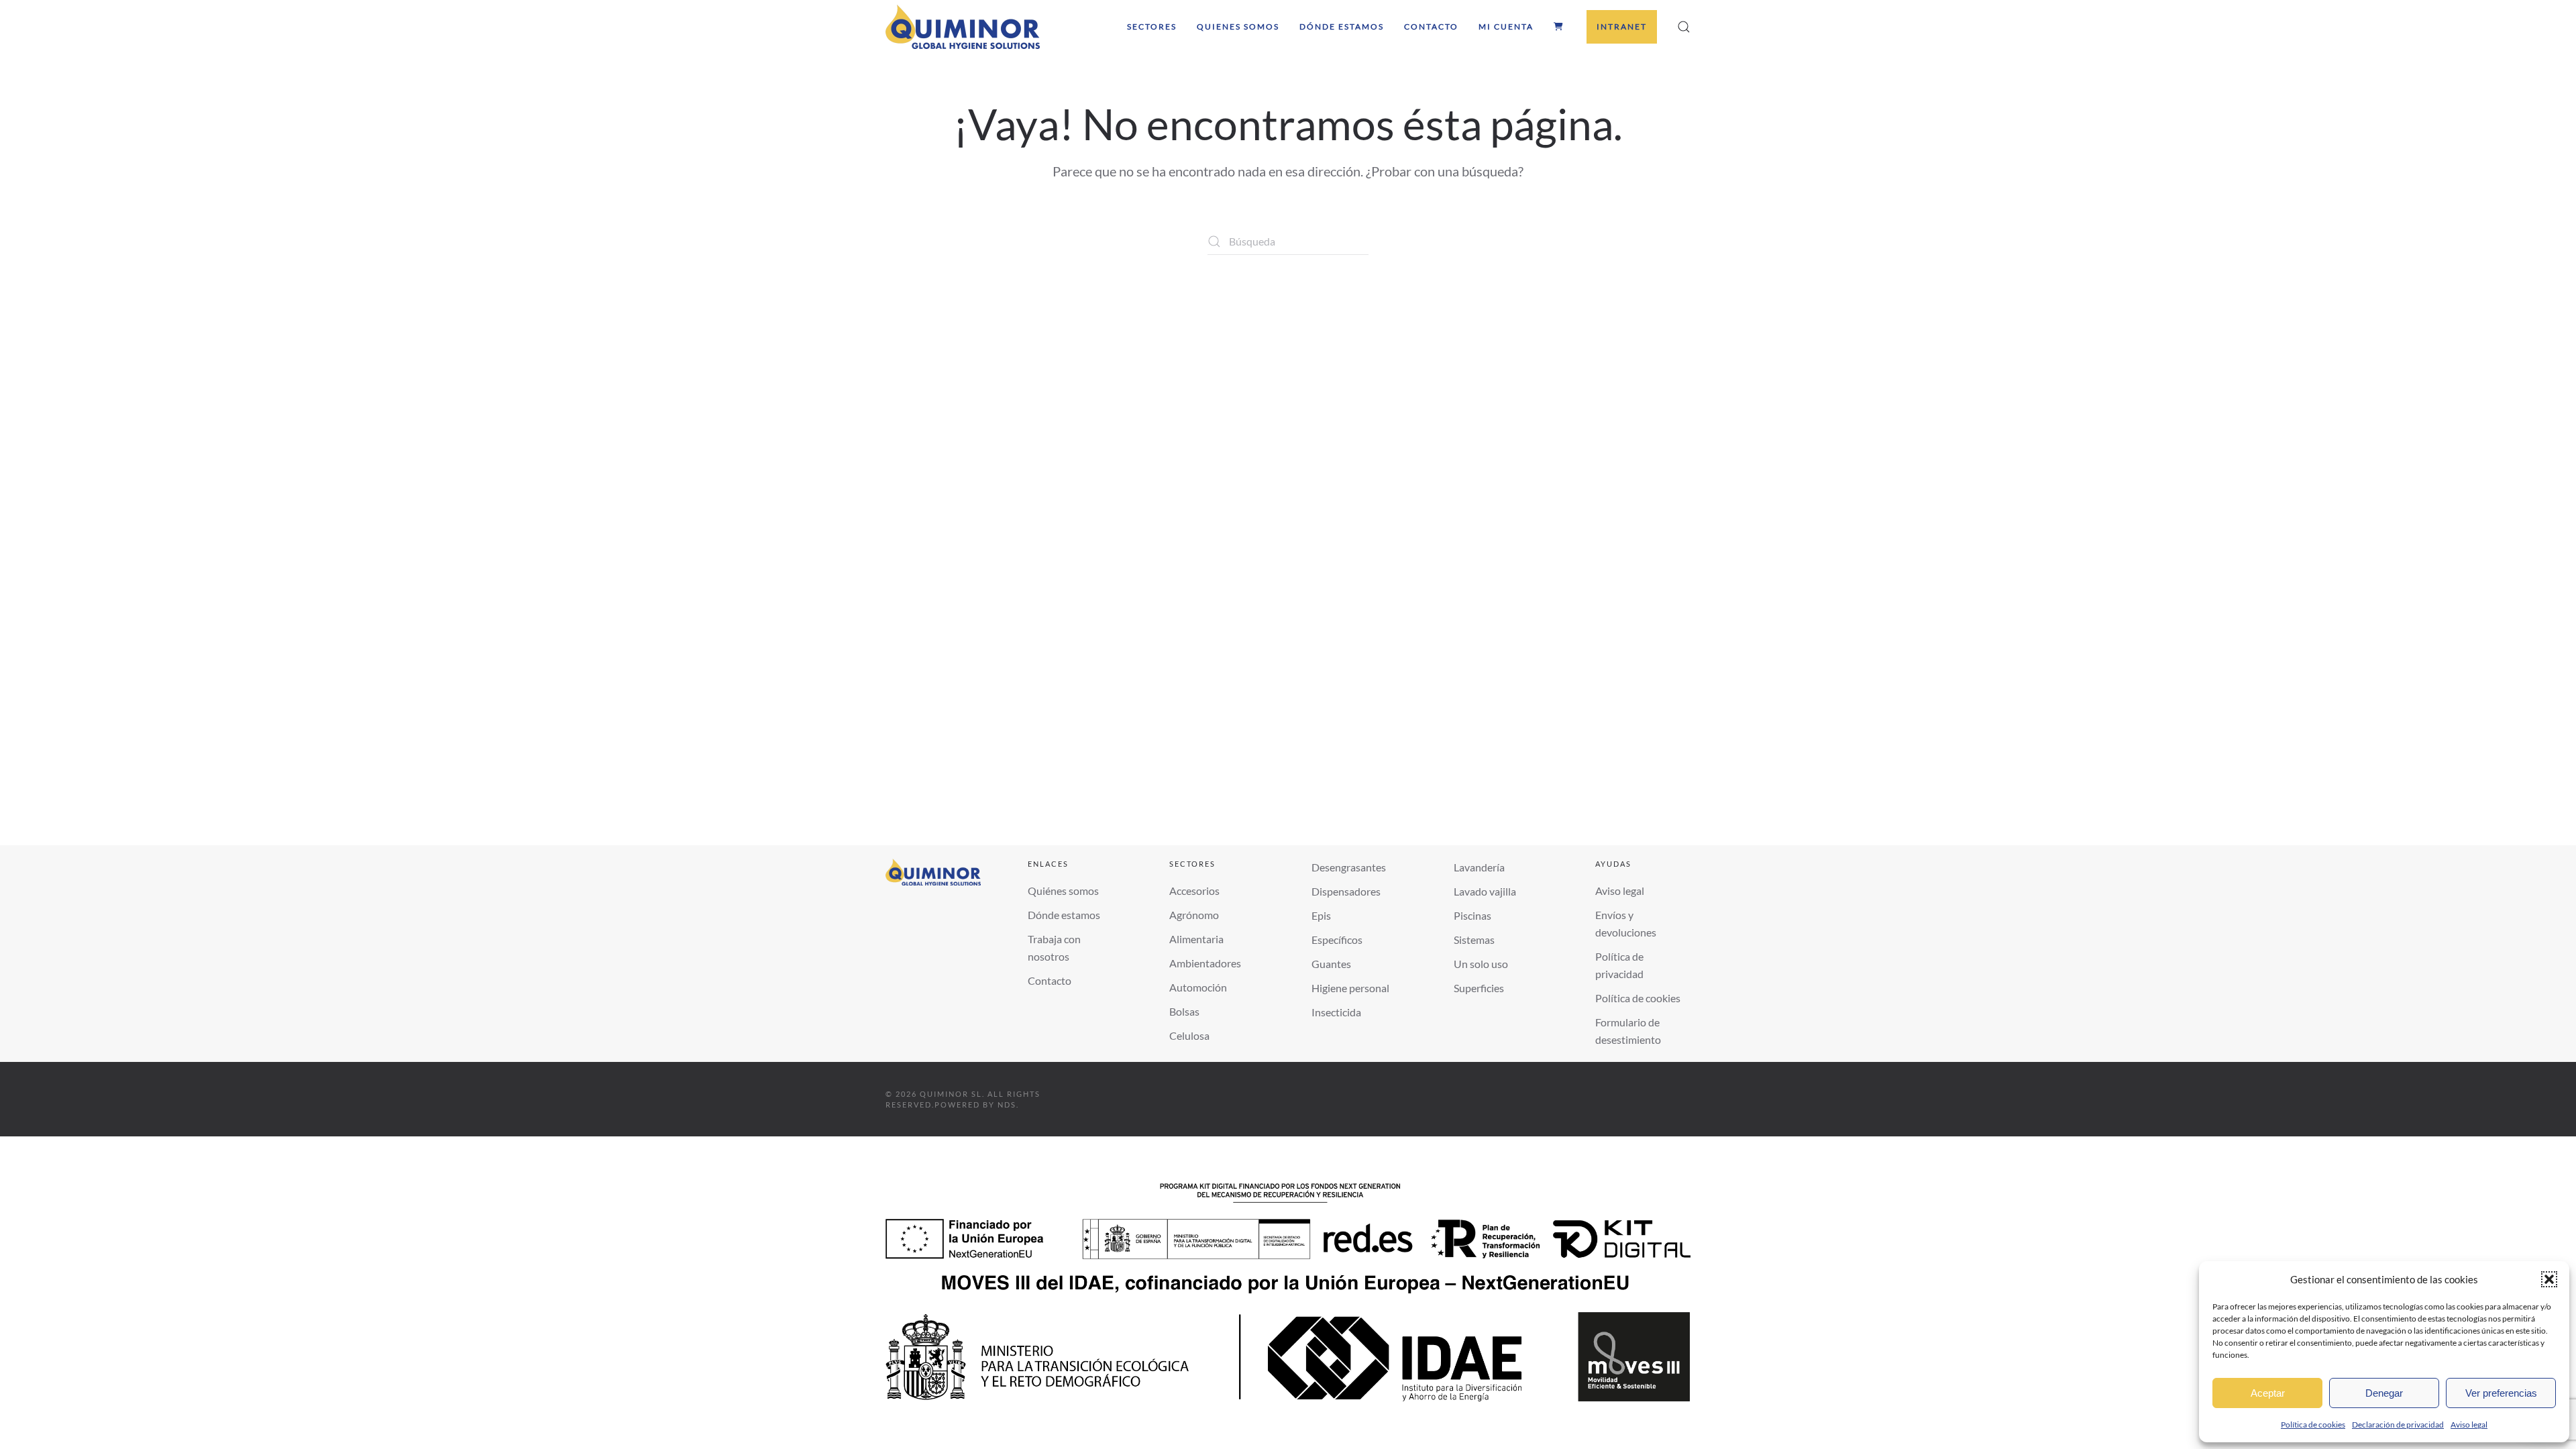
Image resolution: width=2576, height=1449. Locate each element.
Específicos (1337, 940)
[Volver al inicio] (963, 27)
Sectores (1152, 26)
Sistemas (1474, 940)
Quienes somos (1238, 26)
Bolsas (1184, 1011)
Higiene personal (1350, 988)
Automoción (1198, 987)
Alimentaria (1196, 939)
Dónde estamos (1342, 26)
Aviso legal (2469, 1425)
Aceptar (2268, 1393)
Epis (1321, 915)
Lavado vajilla (1485, 891)
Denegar (2384, 1393)
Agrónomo (1194, 915)
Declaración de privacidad (2398, 1425)
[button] (2549, 1279)
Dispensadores (1346, 891)
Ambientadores (1205, 963)
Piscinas (1472, 915)
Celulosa (1189, 1035)
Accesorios (1194, 891)
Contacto (1431, 26)
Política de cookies (2313, 1425)
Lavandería (1479, 867)
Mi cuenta (1506, 26)
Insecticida (1336, 1012)
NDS (1007, 1105)
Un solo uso (1481, 964)
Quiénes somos (1063, 891)
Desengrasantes (1349, 867)
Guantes (1331, 964)
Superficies (1479, 988)
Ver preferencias (2501, 1393)
